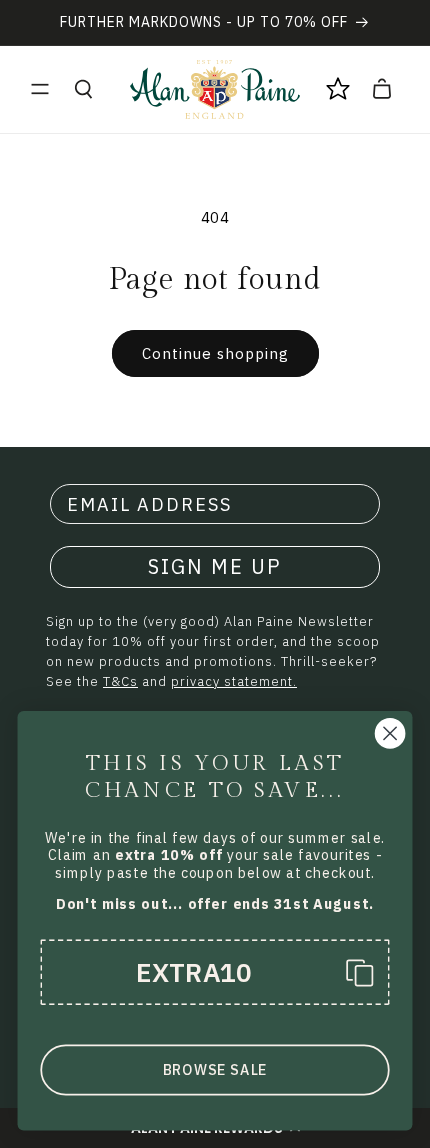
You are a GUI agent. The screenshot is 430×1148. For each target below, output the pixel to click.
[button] (40, 89)
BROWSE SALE (215, 1070)
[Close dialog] (390, 733)
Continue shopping (215, 353)
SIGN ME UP (215, 566)
